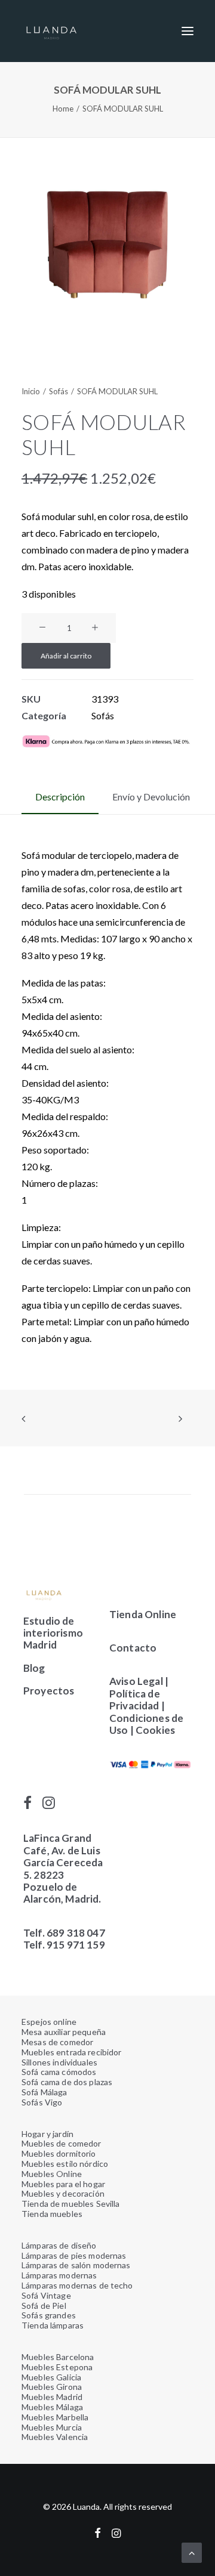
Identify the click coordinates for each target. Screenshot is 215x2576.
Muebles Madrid (52, 2397)
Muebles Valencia (55, 2437)
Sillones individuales (59, 2062)
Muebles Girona (52, 2387)
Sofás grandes (49, 2315)
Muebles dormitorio (59, 2153)
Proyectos (49, 1691)
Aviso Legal (136, 1681)
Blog (34, 1668)
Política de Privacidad (135, 1700)
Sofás (59, 391)
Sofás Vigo (42, 2102)
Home (63, 109)
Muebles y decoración (63, 2193)
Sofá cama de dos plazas (67, 2082)
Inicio (31, 391)
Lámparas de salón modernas (76, 2265)
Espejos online (49, 2022)
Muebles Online (52, 2174)
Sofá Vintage (46, 2295)
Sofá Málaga (44, 2092)
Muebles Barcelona (58, 2357)
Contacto (133, 1648)
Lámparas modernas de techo (77, 2285)
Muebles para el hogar (63, 2184)
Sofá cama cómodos (59, 2072)
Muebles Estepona (57, 2367)
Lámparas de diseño (59, 2245)
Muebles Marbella (55, 2417)
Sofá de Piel (44, 2306)
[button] (188, 31)
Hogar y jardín (47, 2134)
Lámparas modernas (59, 2275)
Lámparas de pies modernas (74, 2255)
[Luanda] (51, 31)
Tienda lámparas (53, 2325)
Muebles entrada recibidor (72, 2052)
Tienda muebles (52, 2214)
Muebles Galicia (51, 2377)
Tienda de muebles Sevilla (71, 2204)
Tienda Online (143, 1614)
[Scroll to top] (192, 2551)
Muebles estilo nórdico (65, 2164)
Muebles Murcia (52, 2427)
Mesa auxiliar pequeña (64, 2032)
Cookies (156, 1730)
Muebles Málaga (52, 2407)
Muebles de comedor (62, 2143)
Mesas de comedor (57, 2042)
